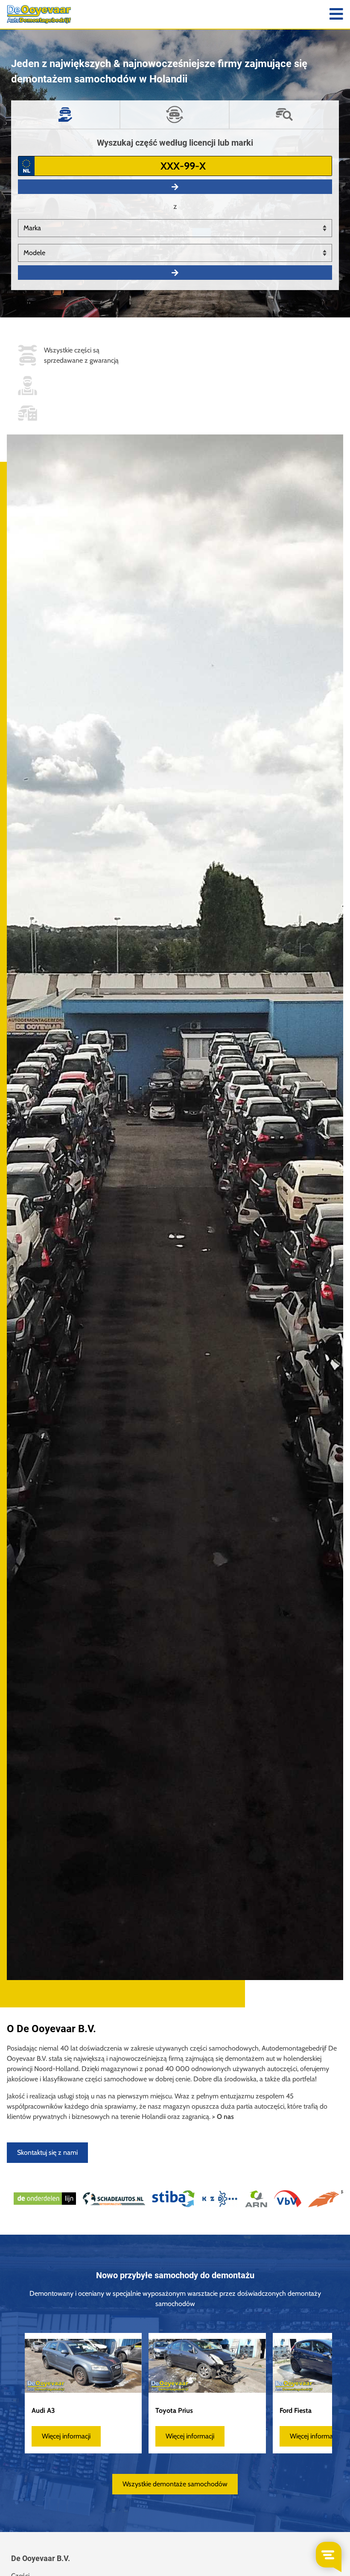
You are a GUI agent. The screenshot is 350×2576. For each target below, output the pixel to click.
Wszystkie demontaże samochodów (175, 2484)
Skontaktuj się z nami (47, 2152)
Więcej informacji (66, 2436)
